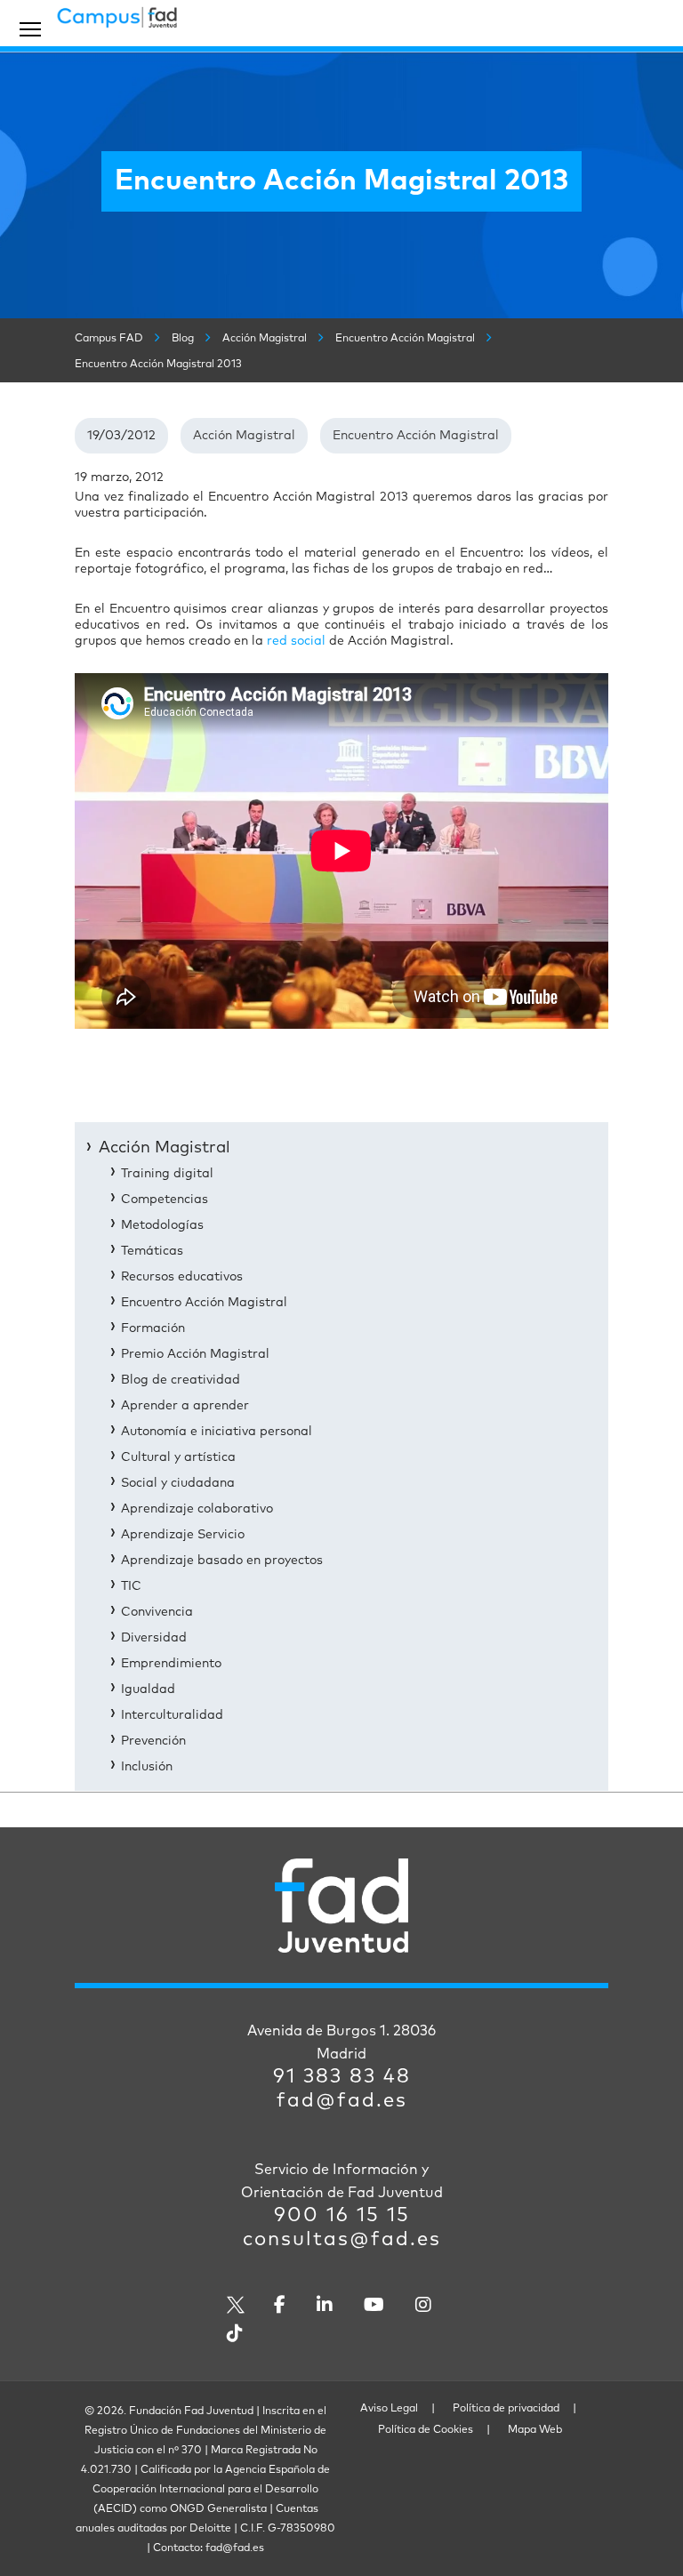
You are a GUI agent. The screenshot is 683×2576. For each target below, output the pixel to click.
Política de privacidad (506, 2409)
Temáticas (152, 1251)
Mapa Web (535, 2430)
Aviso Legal (389, 2409)
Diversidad (154, 1638)
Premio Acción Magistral (195, 1354)
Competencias (165, 1200)
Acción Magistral (244, 436)
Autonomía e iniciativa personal (217, 1432)
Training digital (167, 1174)
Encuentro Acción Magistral (416, 436)
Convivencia (157, 1612)
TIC (131, 1586)
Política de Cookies (426, 2430)
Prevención (153, 1741)
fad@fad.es (342, 2101)
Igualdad (148, 1689)
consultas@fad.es (342, 2240)
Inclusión (147, 1767)
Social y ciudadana (178, 1483)
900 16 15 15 (342, 2216)
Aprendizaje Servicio (183, 1535)
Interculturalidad (172, 1715)
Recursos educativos (182, 1277)
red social (298, 641)
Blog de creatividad (181, 1380)
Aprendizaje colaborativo (197, 1509)
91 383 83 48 (342, 2077)
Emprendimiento (171, 1664)
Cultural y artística (178, 1457)
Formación (153, 1328)
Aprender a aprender (185, 1406)
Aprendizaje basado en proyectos (222, 1561)
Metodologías (162, 1225)
